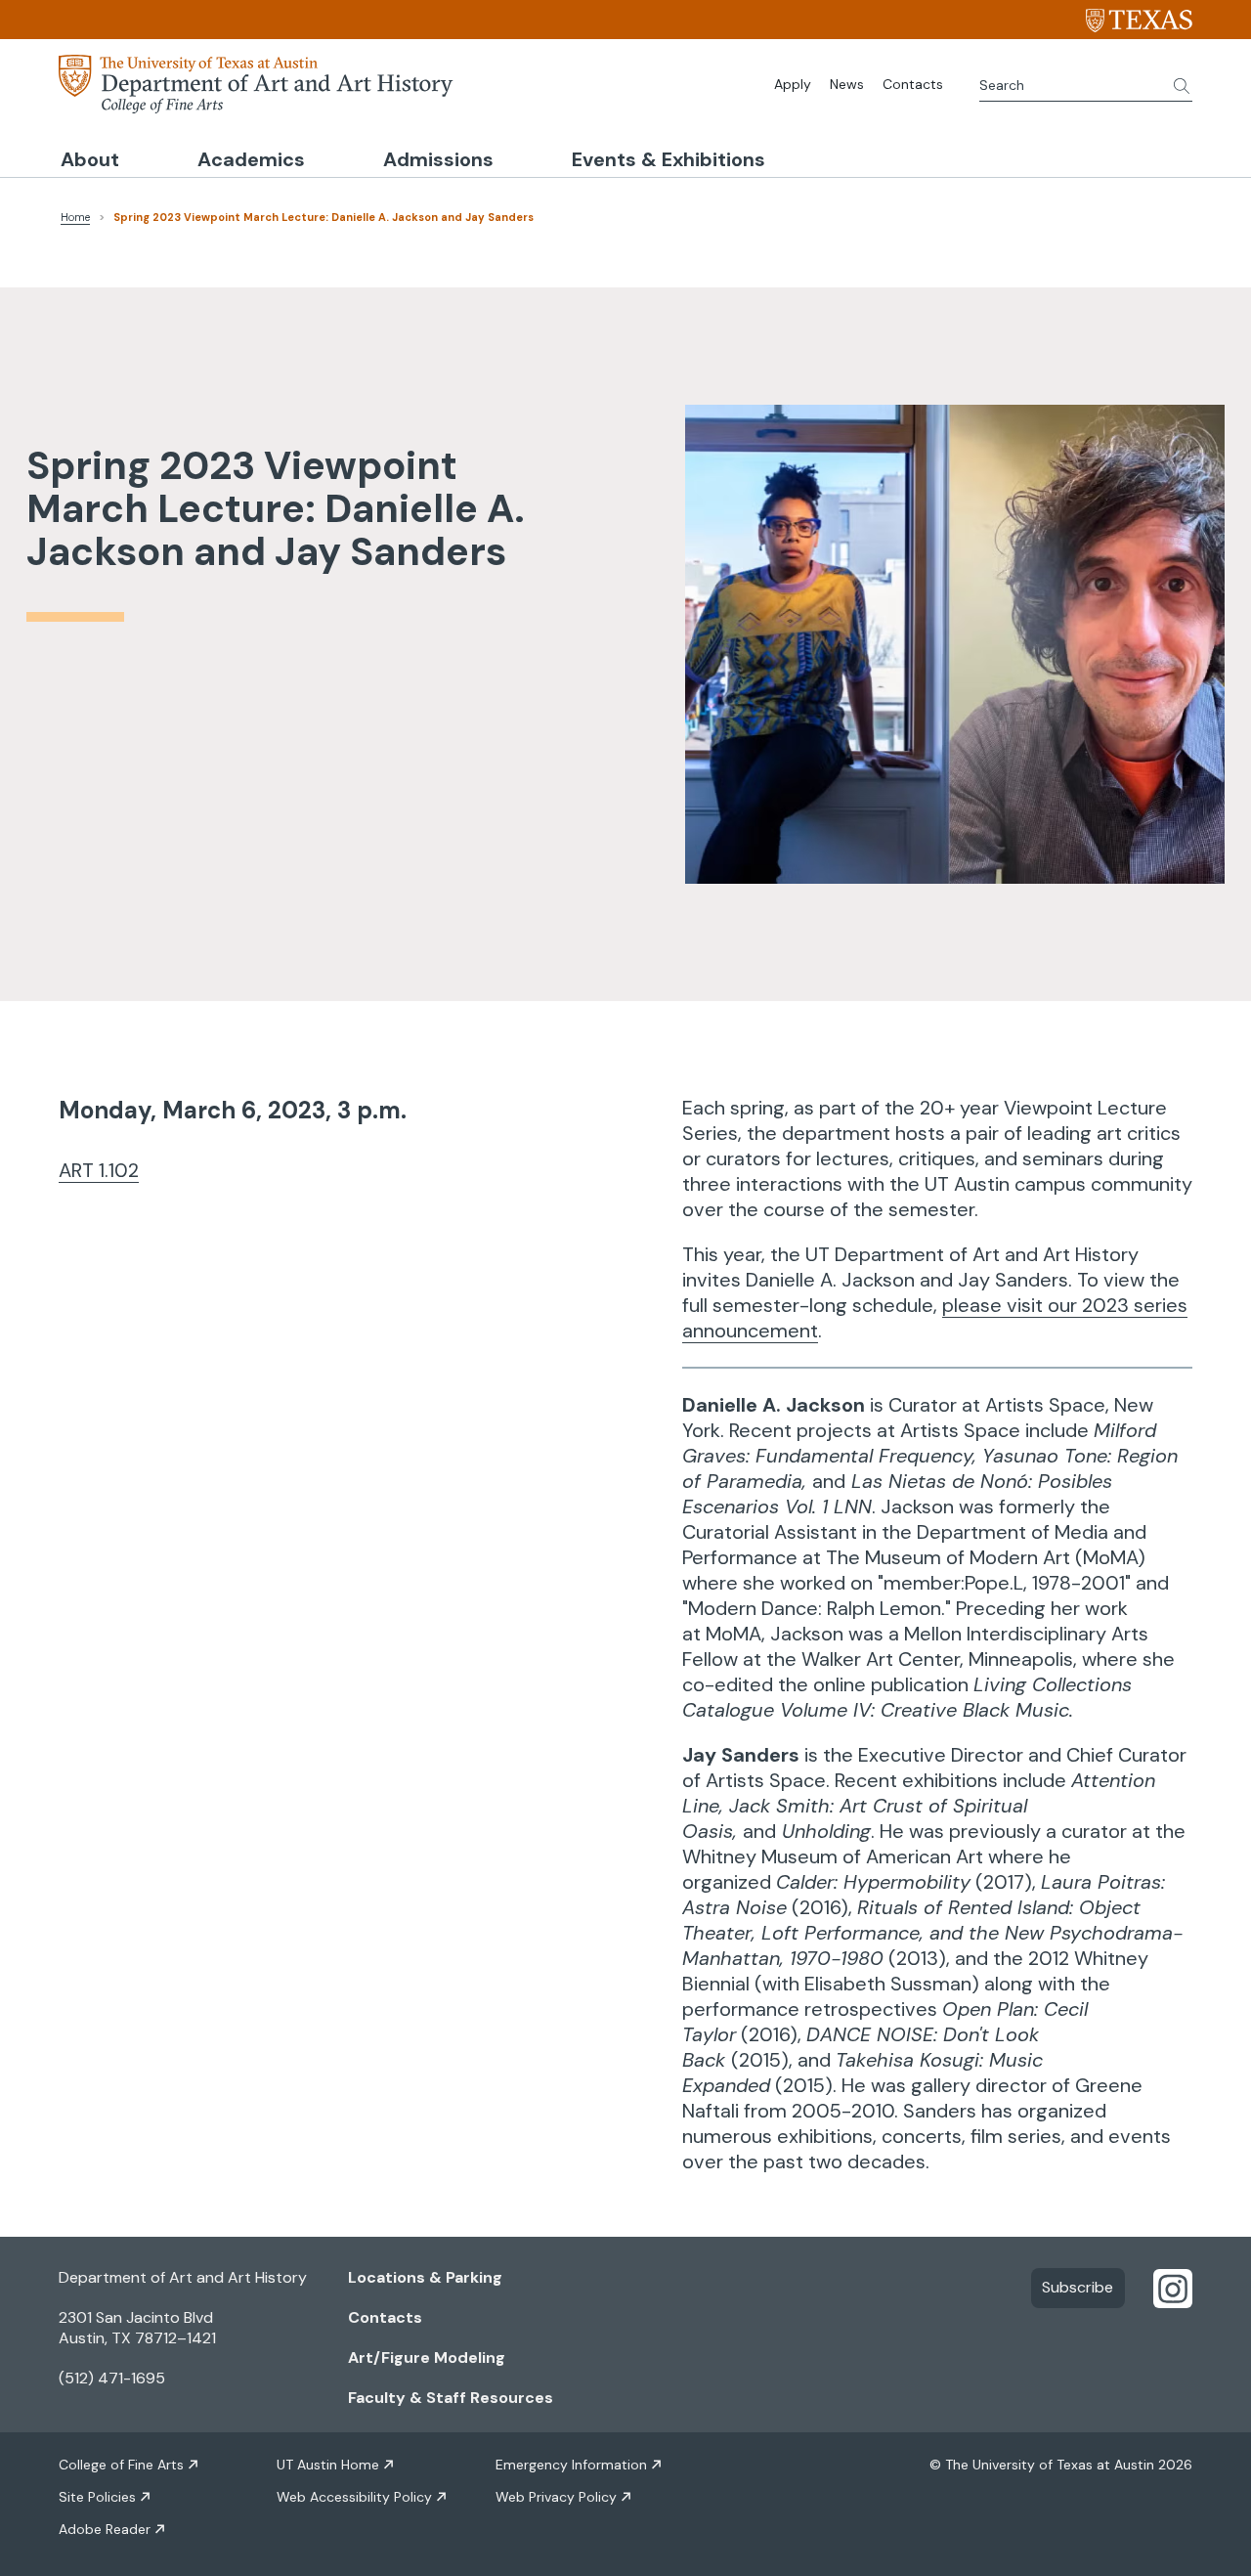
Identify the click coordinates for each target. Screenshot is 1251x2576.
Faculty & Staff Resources (451, 2398)
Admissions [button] (438, 159)
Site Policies (97, 2497)
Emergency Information (571, 2465)
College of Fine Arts (121, 2465)
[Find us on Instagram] (1173, 2288)
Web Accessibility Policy (354, 2497)
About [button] (90, 159)
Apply (793, 84)
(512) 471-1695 (112, 2378)
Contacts (913, 84)
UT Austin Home (328, 2465)
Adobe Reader (105, 2529)
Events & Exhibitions (669, 159)
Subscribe (1078, 2287)
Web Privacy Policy (556, 2497)
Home (75, 217)
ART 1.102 (99, 1170)
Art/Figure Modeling (427, 2358)
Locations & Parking (425, 2277)
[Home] (256, 82)
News (847, 84)
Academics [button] (251, 159)
